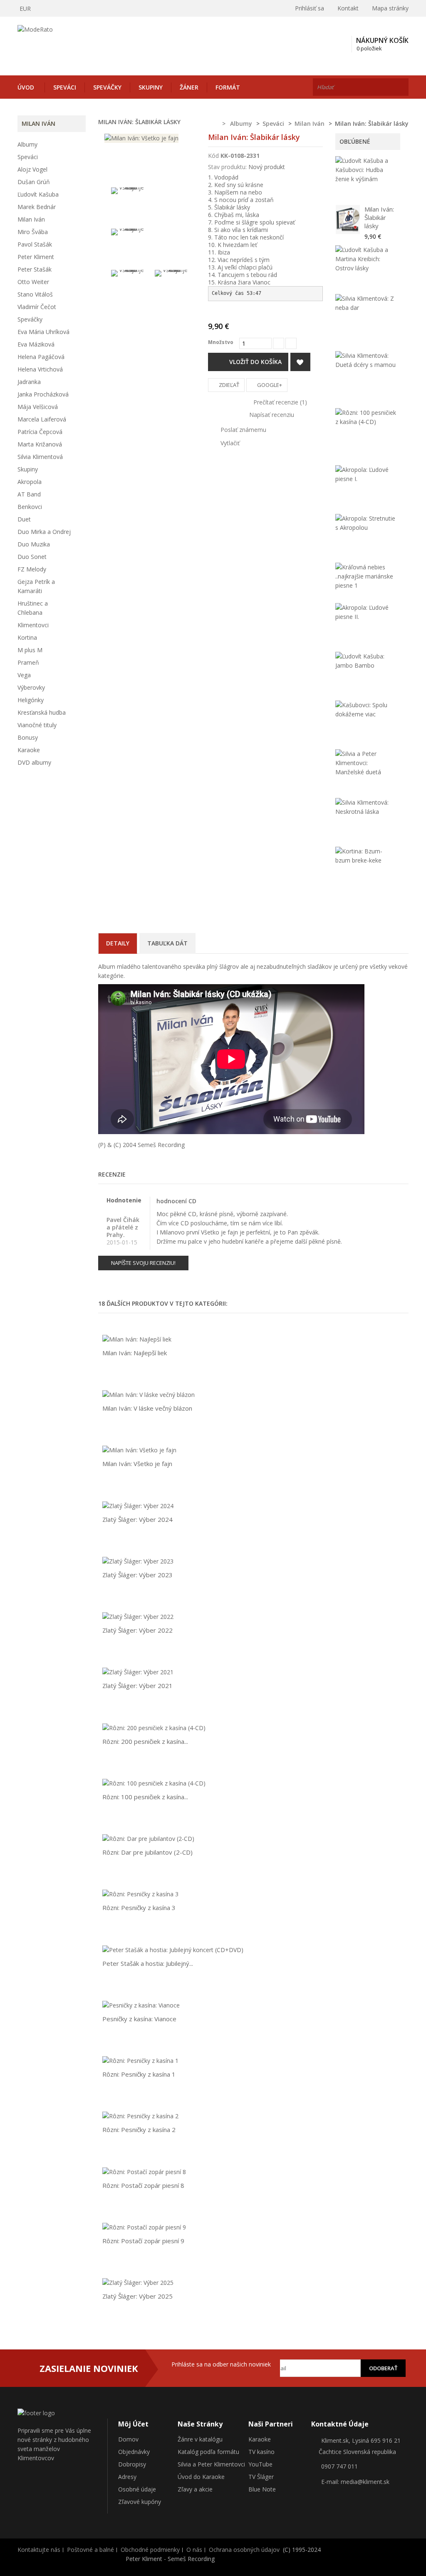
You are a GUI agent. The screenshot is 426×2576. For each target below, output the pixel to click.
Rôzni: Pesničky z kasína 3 (139, 1908)
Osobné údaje (137, 2489)
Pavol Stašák (35, 244)
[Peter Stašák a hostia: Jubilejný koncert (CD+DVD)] (173, 1949)
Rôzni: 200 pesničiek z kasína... (145, 1741)
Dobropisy (132, 2464)
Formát (228, 87)
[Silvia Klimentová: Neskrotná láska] (366, 807)
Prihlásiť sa (309, 8)
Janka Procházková (43, 394)
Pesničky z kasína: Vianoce (139, 2019)
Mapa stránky (390, 8)
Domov (128, 2439)
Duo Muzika (34, 544)
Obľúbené (355, 141)
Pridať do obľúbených (300, 362)
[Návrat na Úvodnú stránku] (213, 124)
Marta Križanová (40, 444)
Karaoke (29, 750)
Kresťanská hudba (42, 712)
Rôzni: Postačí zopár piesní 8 (143, 2185)
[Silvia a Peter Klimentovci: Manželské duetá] (366, 763)
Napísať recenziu (271, 415)
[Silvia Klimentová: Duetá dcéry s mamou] (366, 360)
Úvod (26, 87)
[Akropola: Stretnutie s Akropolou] (366, 523)
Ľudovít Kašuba (38, 194)
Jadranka (29, 382)
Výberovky (31, 687)
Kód (213, 156)
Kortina (27, 637)
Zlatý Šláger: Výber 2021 (137, 1686)
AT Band (29, 494)
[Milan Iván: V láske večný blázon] (149, 1394)
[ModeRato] (78, 44)
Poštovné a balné (90, 2550)
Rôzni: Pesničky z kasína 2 (139, 2130)
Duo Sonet (32, 557)
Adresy (127, 2477)
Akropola (30, 482)
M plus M (30, 650)
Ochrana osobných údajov (244, 2550)
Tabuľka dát (167, 943)
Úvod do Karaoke (201, 2477)
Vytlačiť (230, 443)
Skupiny (151, 87)
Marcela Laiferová (42, 419)
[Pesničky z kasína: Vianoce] (141, 2005)
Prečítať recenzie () (279, 402)
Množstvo (221, 342)
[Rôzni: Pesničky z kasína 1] (140, 2060)
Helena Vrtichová (40, 369)
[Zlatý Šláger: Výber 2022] (138, 1616)
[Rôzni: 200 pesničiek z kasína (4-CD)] (154, 1727)
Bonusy (28, 737)
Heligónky (31, 700)
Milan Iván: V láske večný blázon (147, 1408)
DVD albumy (34, 762)
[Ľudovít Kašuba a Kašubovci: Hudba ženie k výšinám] (366, 170)
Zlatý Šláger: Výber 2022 (137, 1630)
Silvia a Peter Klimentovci (211, 2464)
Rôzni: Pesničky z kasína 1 (139, 2074)
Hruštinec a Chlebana (33, 608)
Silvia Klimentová (40, 457)
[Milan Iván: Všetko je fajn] (128, 208)
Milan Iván (31, 219)
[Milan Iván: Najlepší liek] (137, 1339)
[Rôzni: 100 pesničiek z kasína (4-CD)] (366, 417)
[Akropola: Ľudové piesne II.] (366, 612)
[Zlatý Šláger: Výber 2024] (138, 1505)
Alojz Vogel (32, 169)
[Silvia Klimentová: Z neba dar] (366, 303)
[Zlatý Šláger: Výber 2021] (138, 1672)
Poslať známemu (243, 430)
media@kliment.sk (365, 2482)
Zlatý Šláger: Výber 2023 (137, 1575)
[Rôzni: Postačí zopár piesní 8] (144, 2171)
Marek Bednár (37, 207)
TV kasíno (261, 2452)
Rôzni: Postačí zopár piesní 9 (143, 2241)
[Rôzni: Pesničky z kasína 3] (140, 1894)
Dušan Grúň (34, 182)
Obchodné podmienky (150, 2550)
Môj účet (133, 2424)
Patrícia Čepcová (40, 432)
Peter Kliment (36, 257)
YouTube (260, 2464)
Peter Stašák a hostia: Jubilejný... (148, 1963)
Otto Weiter (33, 282)
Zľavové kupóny (140, 2502)
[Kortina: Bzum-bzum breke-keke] (366, 856)
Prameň (28, 662)
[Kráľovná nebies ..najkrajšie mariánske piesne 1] (366, 576)
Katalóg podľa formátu (208, 2452)
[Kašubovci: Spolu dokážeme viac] (366, 710)
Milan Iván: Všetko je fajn (137, 1464)
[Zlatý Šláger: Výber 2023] (138, 1561)
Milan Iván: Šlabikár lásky (379, 217)
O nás (194, 2550)
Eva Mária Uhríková (43, 332)
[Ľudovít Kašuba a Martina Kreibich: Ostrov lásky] (366, 259)
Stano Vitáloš (35, 294)
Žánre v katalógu (200, 2439)
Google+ (269, 385)
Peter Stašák (35, 269)
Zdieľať (228, 385)
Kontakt (348, 8)
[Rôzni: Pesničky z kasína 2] (140, 2116)
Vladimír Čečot (37, 307)
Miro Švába (33, 232)
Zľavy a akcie (195, 2489)
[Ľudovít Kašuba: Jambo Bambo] (366, 661)
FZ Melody (32, 569)
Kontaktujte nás (39, 2550)
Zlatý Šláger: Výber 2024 (137, 1519)
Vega (24, 675)
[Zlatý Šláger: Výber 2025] (138, 2282)
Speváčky (107, 87)
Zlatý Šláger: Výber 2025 (137, 2296)
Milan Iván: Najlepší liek (135, 1353)
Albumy (27, 144)
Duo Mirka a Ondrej (44, 532)
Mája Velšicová (38, 407)
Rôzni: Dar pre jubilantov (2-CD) (147, 1852)
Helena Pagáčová (41, 357)
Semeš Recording (161, 1145)
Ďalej (189, 337)
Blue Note (262, 2489)
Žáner (189, 87)
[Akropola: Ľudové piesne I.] (366, 474)
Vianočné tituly (37, 725)
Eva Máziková (36, 344)
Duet (24, 519)
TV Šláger (261, 2477)
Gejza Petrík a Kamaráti (36, 586)
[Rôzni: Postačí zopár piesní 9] (144, 2227)
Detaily (118, 943)
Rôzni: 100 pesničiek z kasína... (145, 1797)
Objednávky (134, 2452)
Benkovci (30, 507)
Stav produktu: (227, 167)
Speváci (65, 87)
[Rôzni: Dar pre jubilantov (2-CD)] (148, 1838)
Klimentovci (33, 625)
